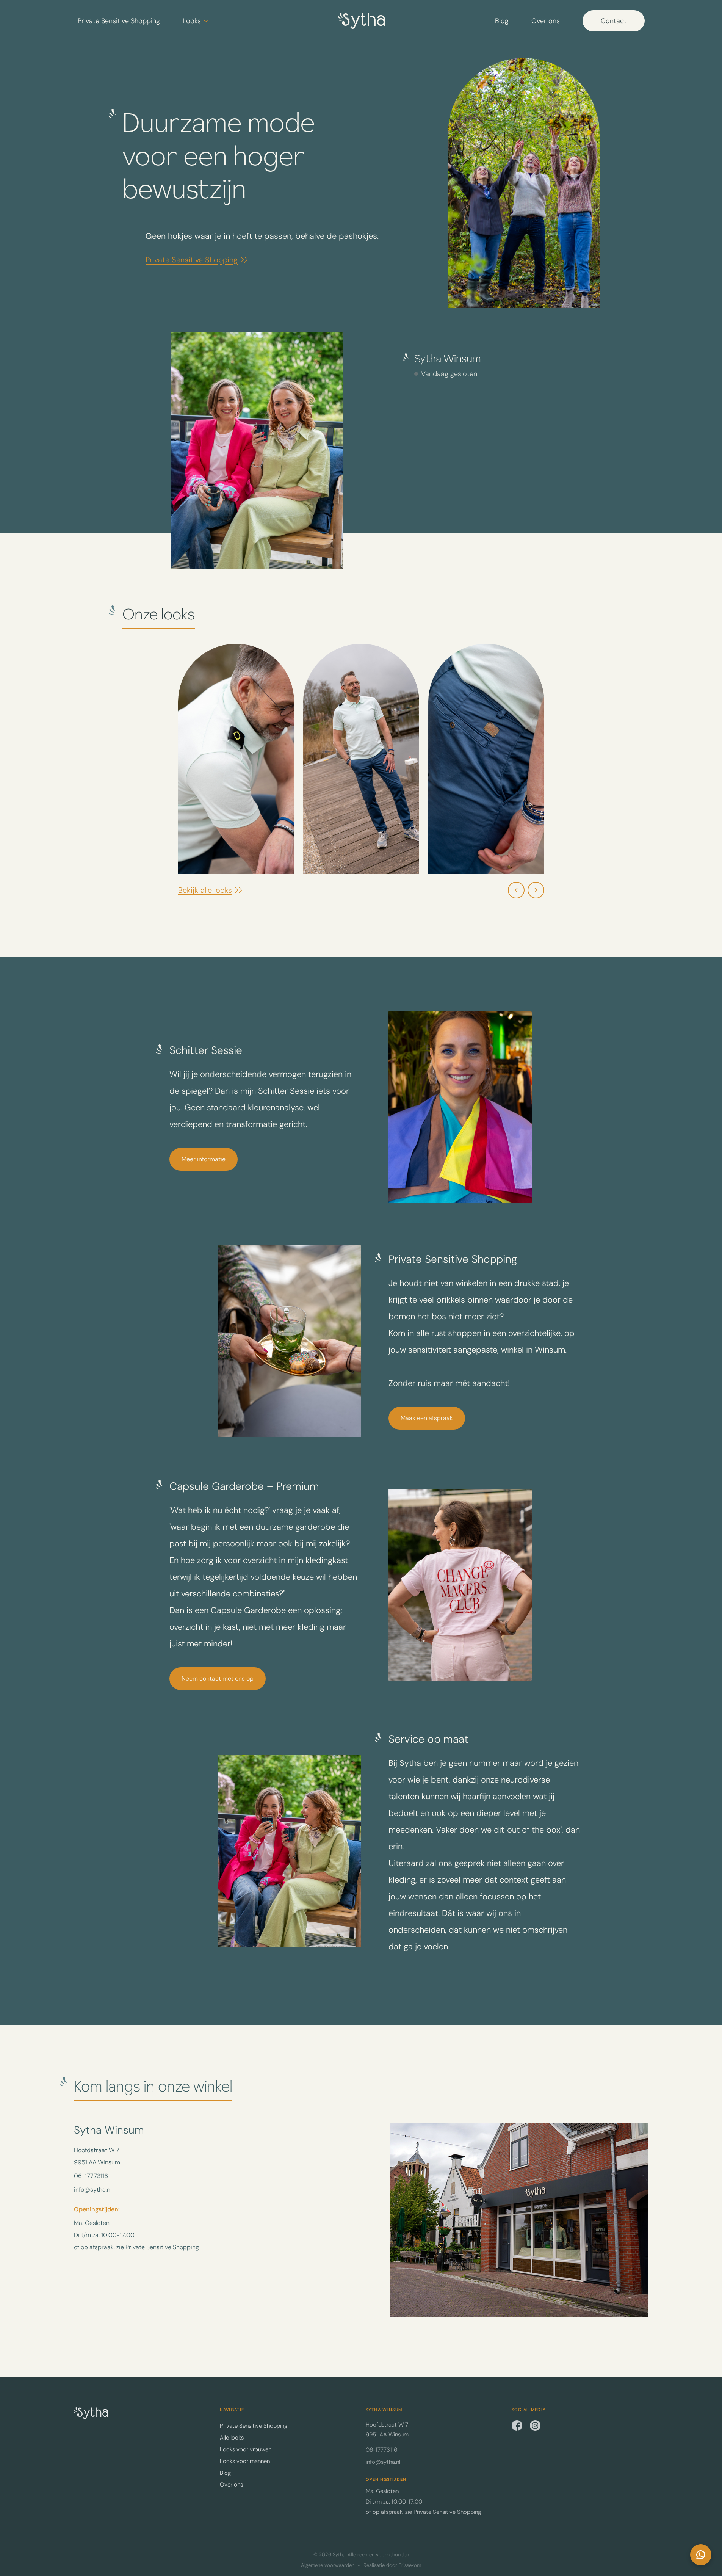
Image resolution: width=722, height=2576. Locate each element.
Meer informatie (204, 1159)
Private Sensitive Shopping (119, 21)
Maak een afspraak (427, 1418)
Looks (192, 21)
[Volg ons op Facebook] (517, 2425)
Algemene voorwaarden (328, 2565)
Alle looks (232, 2438)
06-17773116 (91, 2176)
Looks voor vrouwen (246, 2449)
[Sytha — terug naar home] (91, 2413)
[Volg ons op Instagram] (535, 2425)
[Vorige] (516, 890)
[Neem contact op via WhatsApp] (701, 2555)
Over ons (546, 21)
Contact (614, 21)
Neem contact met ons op (218, 1678)
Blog (502, 21)
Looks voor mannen (245, 2461)
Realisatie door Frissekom (392, 2565)
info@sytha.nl (93, 2190)
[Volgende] (536, 890)
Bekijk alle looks (205, 890)
